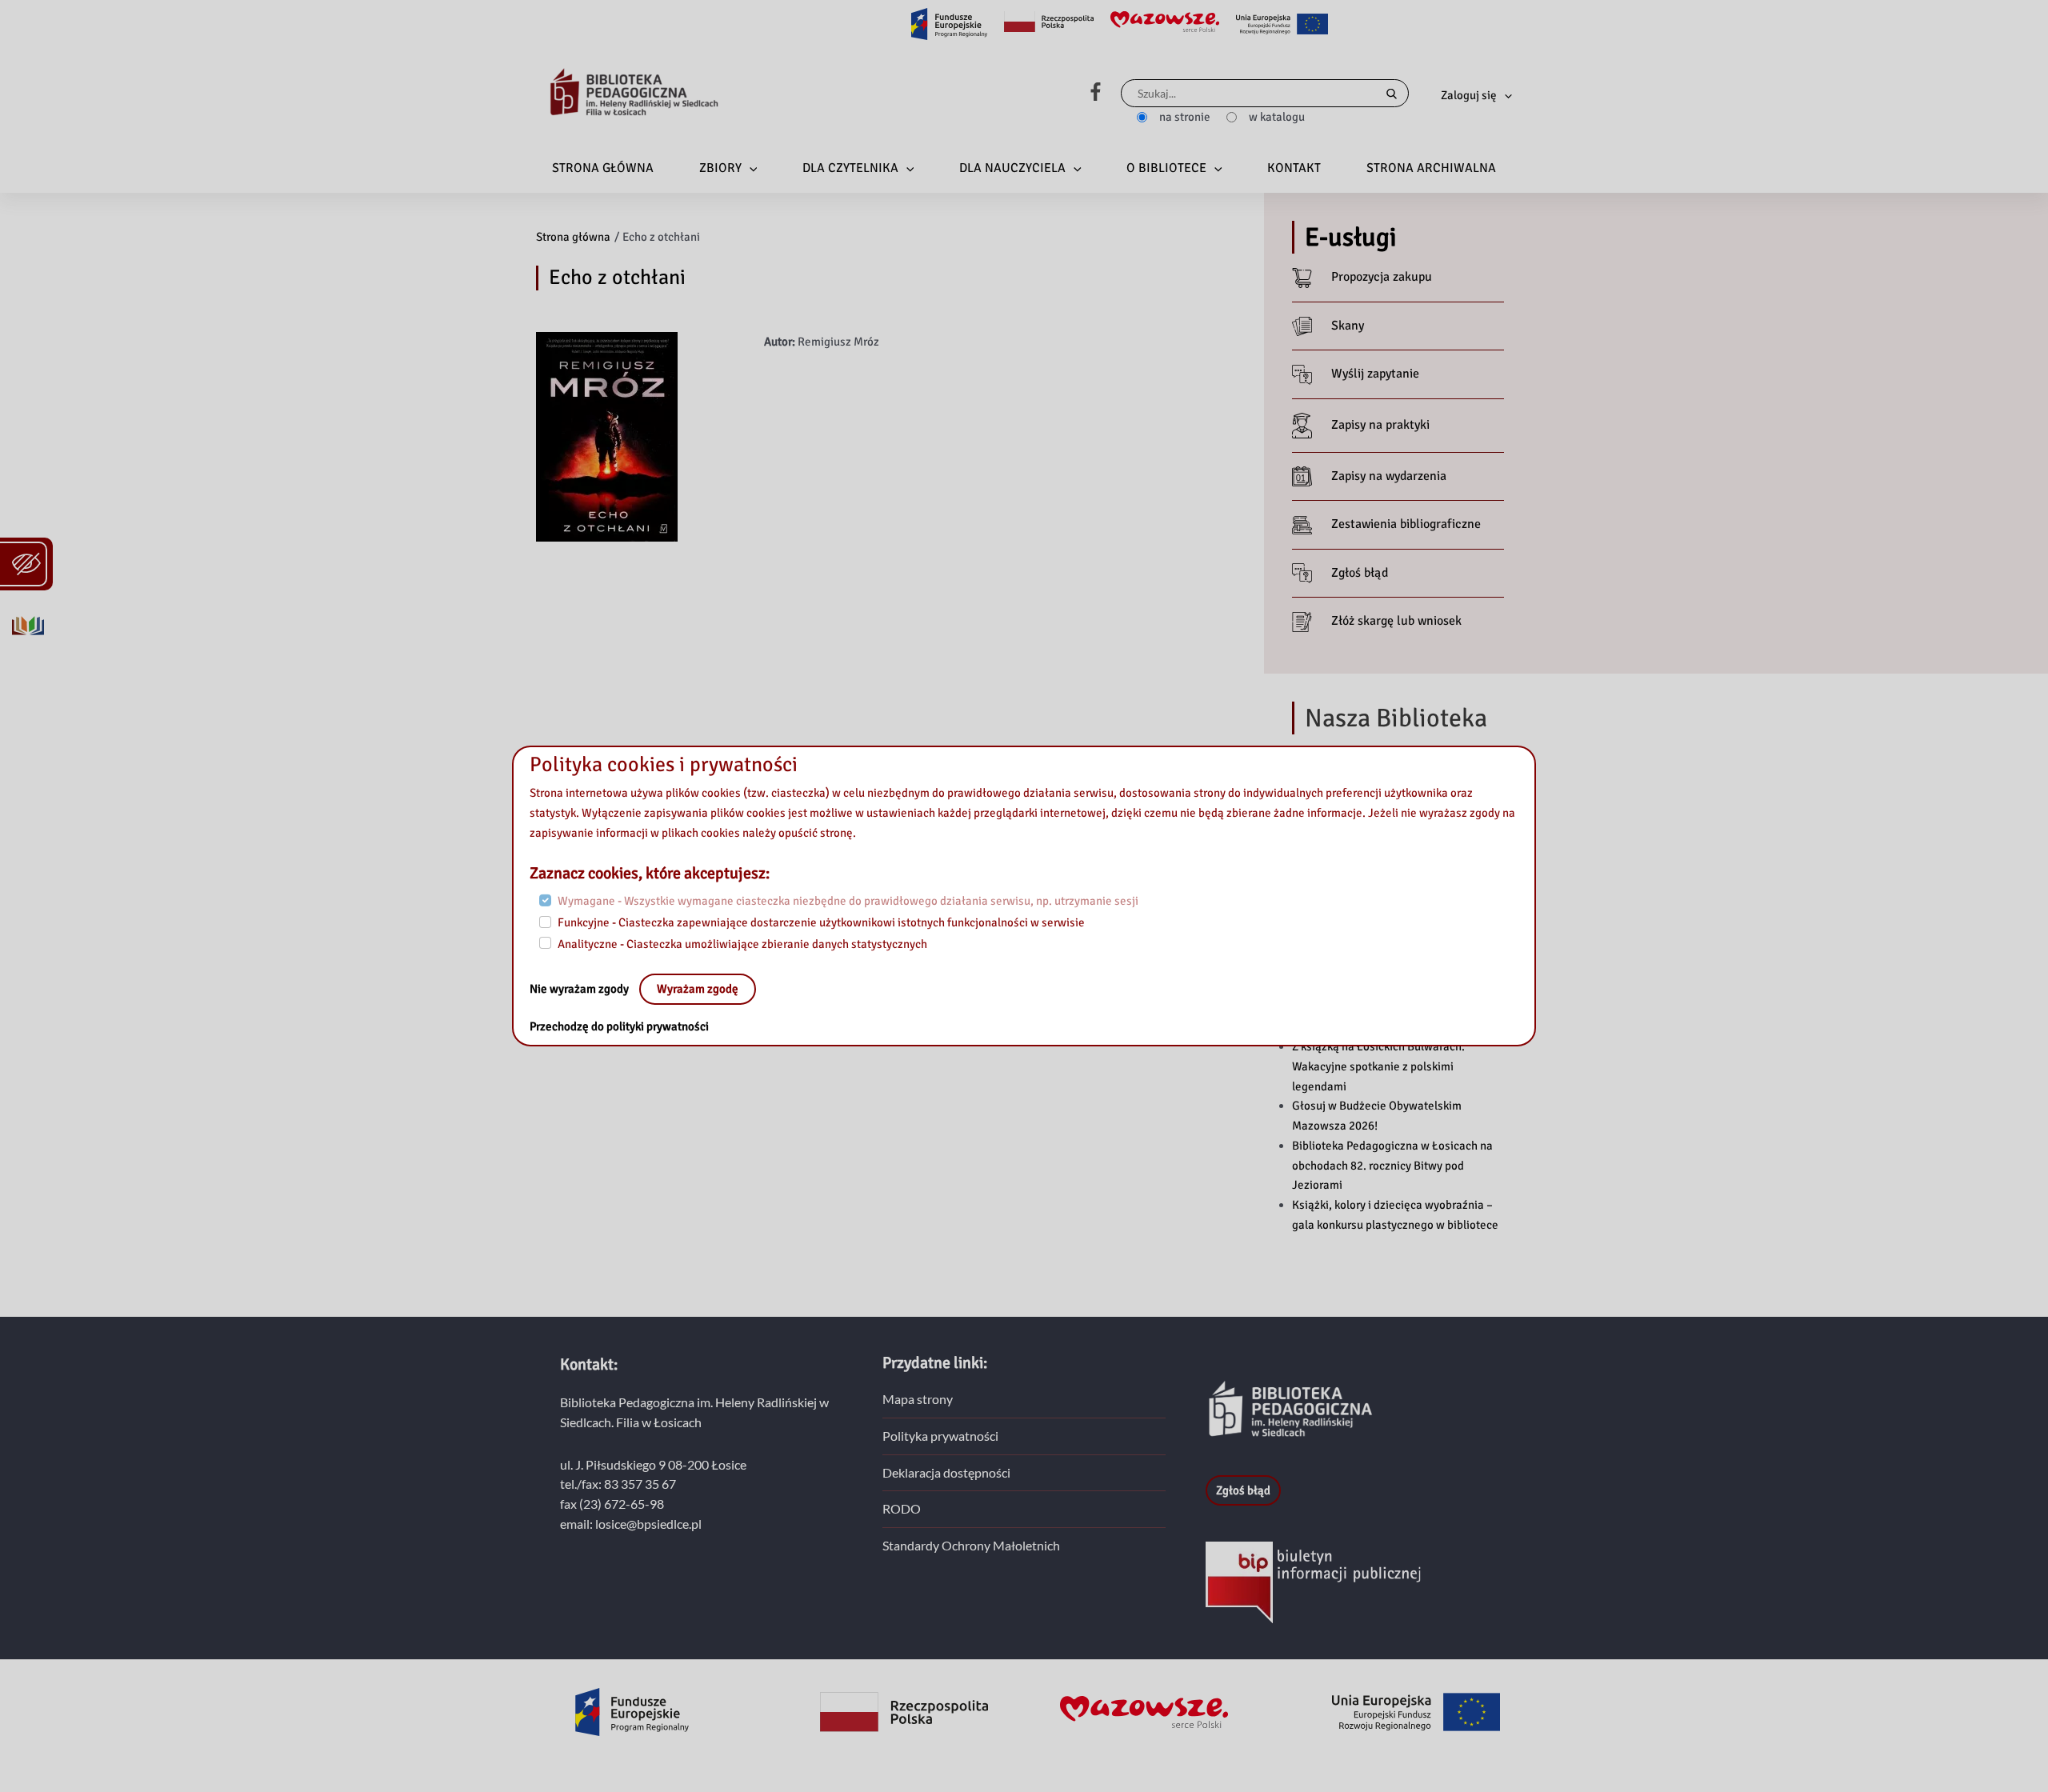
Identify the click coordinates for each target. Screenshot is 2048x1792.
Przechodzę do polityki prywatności (619, 1026)
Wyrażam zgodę (698, 989)
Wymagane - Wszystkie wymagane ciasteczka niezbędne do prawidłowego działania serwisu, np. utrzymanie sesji (848, 901)
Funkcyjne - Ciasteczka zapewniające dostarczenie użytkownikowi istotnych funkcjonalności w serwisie (821, 922)
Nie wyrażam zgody (580, 989)
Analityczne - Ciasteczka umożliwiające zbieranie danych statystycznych (742, 943)
